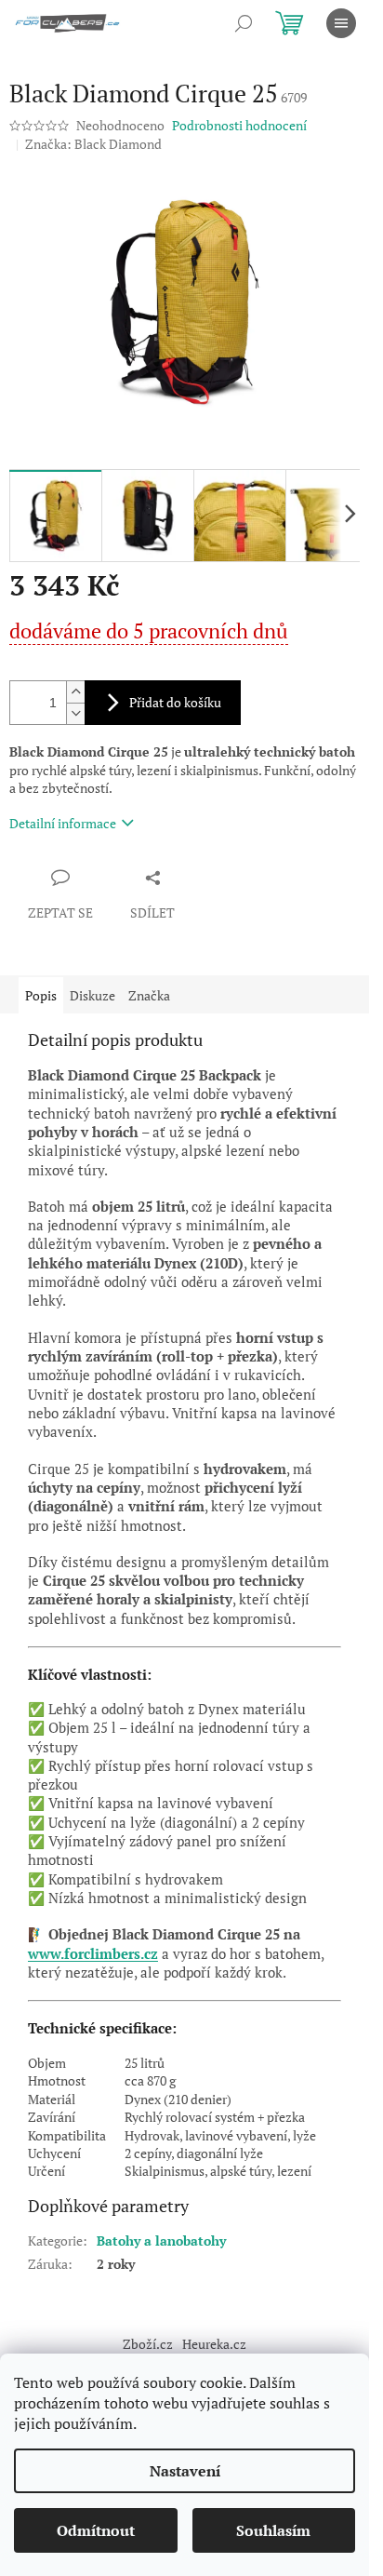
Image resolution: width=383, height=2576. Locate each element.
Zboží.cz (148, 2344)
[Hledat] (244, 23)
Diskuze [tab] (92, 995)
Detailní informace (63, 823)
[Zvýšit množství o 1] (75, 692)
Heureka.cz (214, 2344)
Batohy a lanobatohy (161, 2241)
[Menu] (341, 23)
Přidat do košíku (175, 702)
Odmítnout (96, 2530)
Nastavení (185, 2471)
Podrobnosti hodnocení (239, 125)
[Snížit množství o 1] (75, 713)
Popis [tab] (41, 995)
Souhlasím (273, 2530)
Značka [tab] (149, 995)
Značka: (93, 144)
